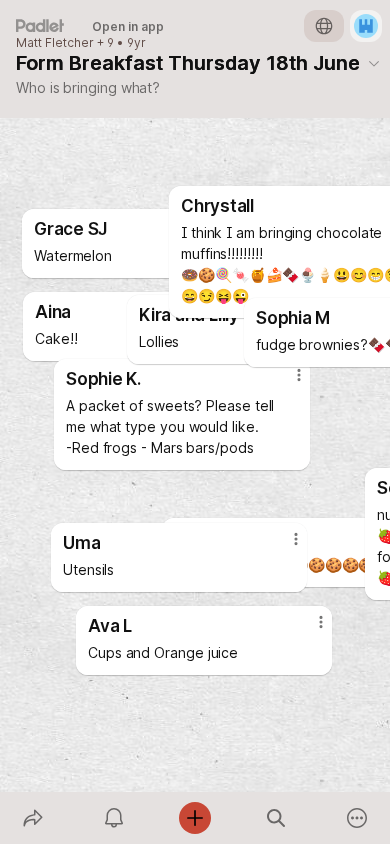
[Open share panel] (32, 818)
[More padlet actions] (357, 818)
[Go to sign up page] (366, 26)
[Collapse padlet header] (374, 63)
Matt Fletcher (55, 43)
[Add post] (194, 818)
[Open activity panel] (113, 818)
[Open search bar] (276, 818)
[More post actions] (283, 547)
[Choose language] (324, 26)
